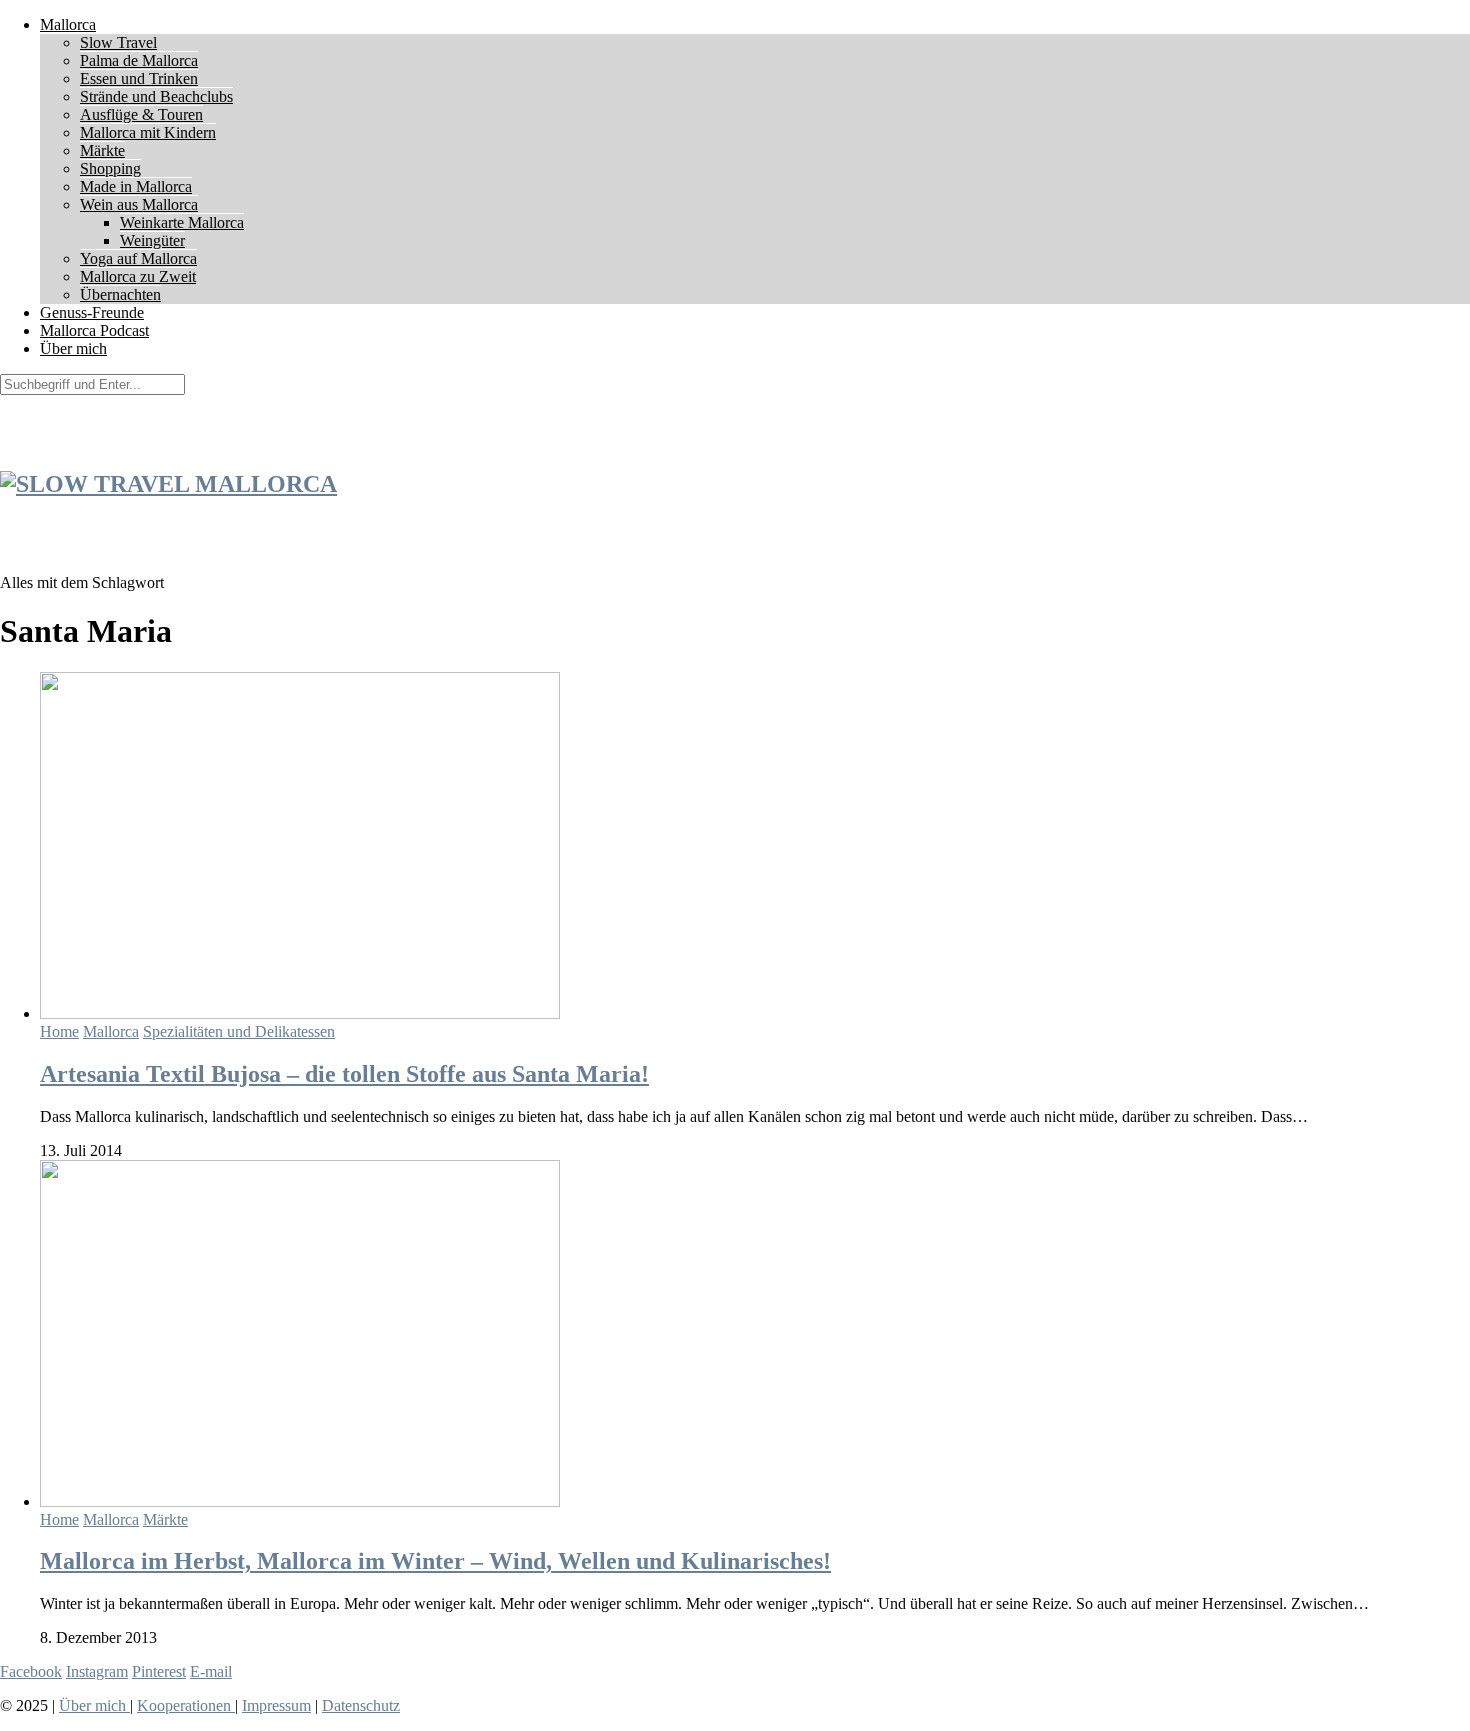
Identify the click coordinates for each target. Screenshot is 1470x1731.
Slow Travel (118, 42)
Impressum (276, 1705)
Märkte (102, 150)
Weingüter (152, 240)
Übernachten (120, 294)
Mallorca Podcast (94, 330)
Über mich (73, 348)
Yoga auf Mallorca (138, 258)
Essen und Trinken (139, 78)
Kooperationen (186, 1705)
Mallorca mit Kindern (148, 132)
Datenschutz (361, 1705)
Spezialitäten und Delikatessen (239, 1031)
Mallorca (68, 24)
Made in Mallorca (136, 186)
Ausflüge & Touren (141, 114)
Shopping (110, 168)
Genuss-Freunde (92, 312)
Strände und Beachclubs (156, 96)
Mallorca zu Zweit (138, 276)
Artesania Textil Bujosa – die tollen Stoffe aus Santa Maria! (344, 1074)
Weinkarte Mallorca (182, 222)
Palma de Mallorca (139, 60)
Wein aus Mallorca (139, 204)
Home (59, 1031)
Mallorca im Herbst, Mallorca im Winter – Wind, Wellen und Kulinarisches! (435, 1561)
